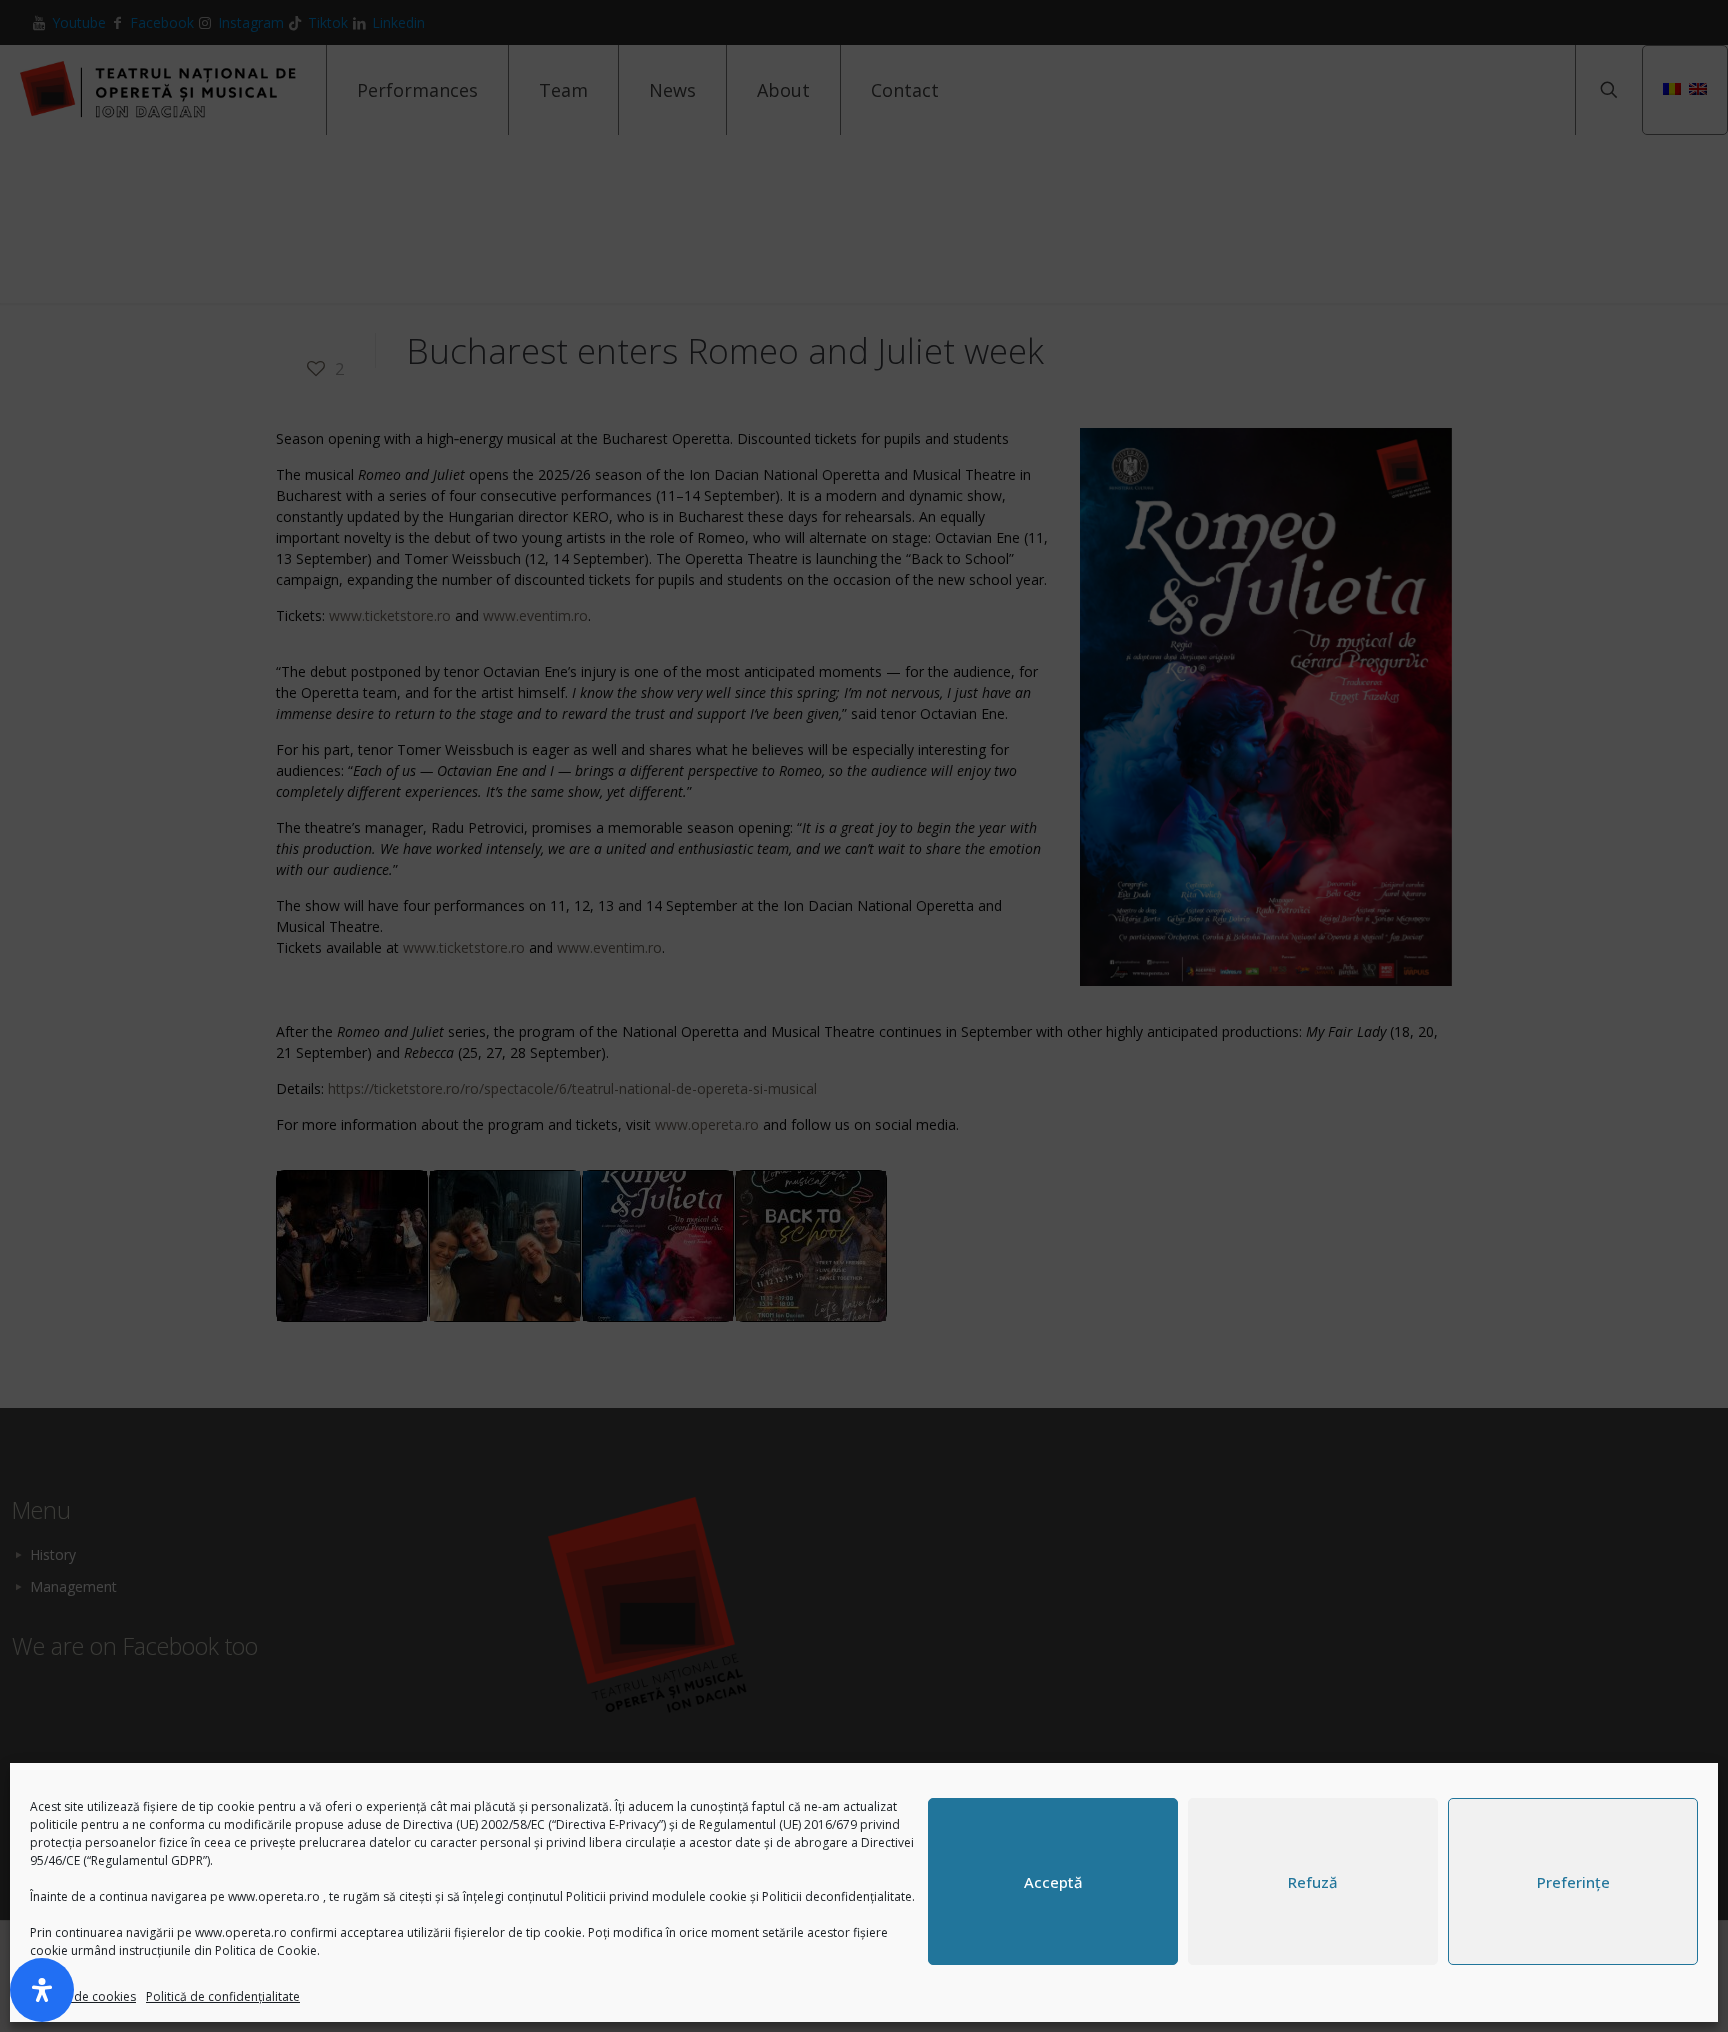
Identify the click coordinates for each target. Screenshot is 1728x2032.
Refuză (1313, 1882)
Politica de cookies (83, 1996)
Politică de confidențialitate (223, 1996)
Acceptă (1053, 1882)
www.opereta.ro (274, 1896)
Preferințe (1573, 1882)
